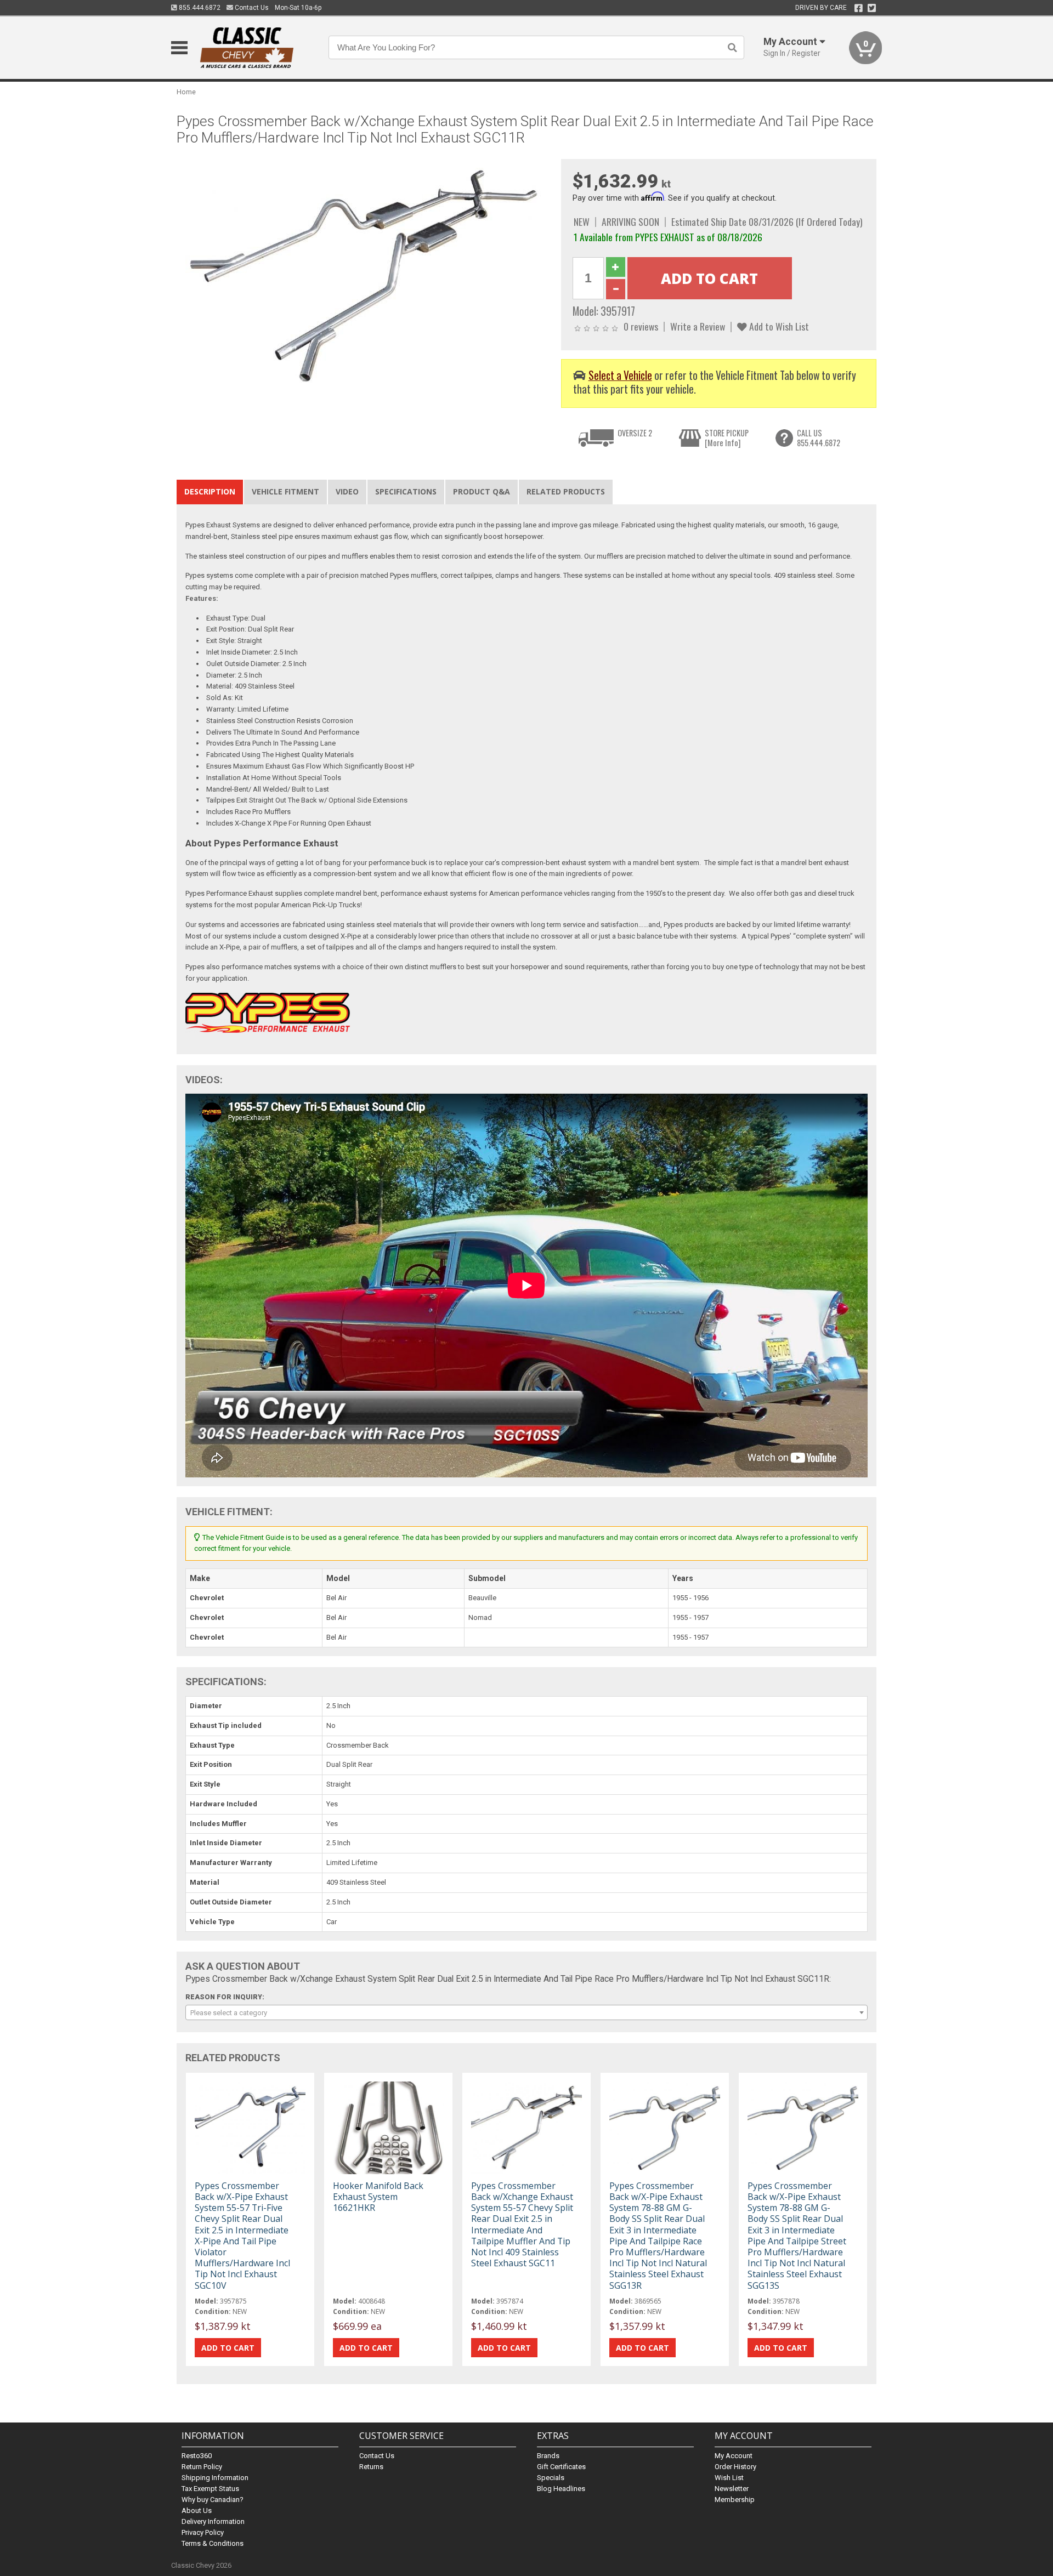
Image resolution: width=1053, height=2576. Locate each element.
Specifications (406, 491)
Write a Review (698, 326)
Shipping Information (215, 2478)
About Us (197, 2510)
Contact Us (251, 8)
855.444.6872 (199, 8)
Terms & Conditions (213, 2543)
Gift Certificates (561, 2467)
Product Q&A (482, 491)
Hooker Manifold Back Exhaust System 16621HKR (378, 2197)
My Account (734, 2456)
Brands (548, 2456)
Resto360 (197, 2456)
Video (347, 491)
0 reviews (641, 326)
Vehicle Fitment (285, 491)
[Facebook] (859, 8)
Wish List (729, 2478)
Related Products (566, 491)
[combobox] (526, 2012)
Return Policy (202, 2467)
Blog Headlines (561, 2489)
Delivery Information (213, 2521)
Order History (735, 2467)
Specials (551, 2478)
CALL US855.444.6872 (819, 438)
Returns (371, 2467)
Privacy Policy (203, 2532)
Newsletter (732, 2489)
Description (210, 491)
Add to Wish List (778, 326)
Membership (735, 2500)
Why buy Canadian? (213, 2500)
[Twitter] (872, 8)
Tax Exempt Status (210, 2489)
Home (186, 92)
